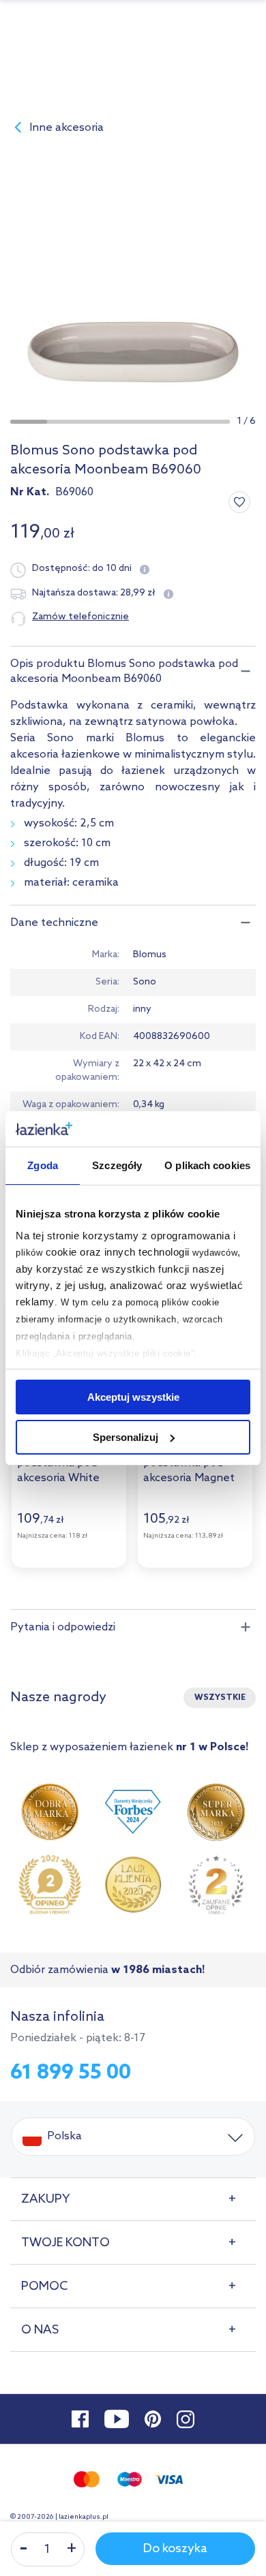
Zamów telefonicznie (80, 617)
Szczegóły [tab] (117, 1165)
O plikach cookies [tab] (207, 1165)
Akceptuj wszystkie (133, 1397)
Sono (145, 982)
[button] (29, 422)
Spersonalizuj (125, 1437)
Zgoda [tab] (43, 1165)
